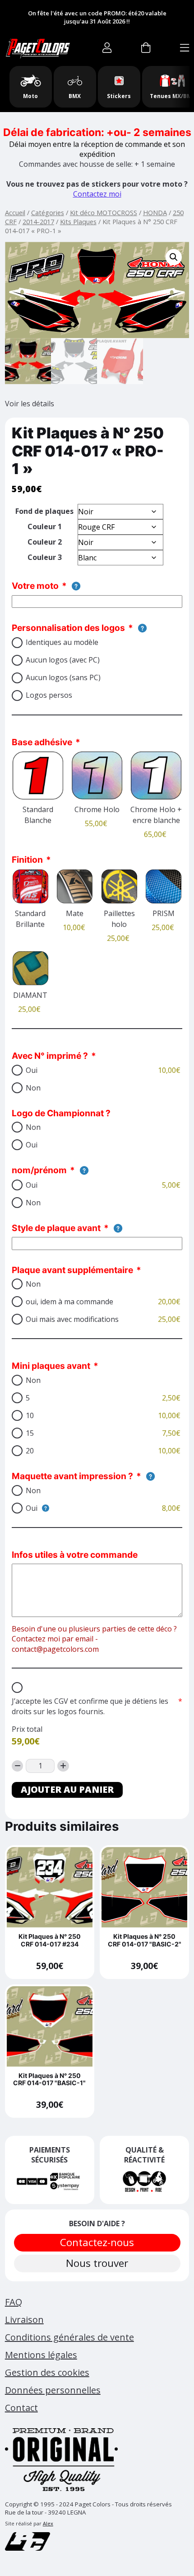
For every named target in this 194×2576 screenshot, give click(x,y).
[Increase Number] (63, 1766)
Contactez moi (97, 194)
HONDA (155, 212)
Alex (48, 2523)
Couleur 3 (45, 557)
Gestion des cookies (47, 2372)
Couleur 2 (45, 542)
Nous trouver (97, 2263)
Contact (21, 2408)
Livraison (24, 2320)
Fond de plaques (44, 511)
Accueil (15, 212)
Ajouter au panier (67, 1789)
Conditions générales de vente (69, 2337)
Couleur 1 (45, 526)
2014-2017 (38, 221)
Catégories (48, 212)
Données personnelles (53, 2390)
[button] (174, 257)
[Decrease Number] (18, 1766)
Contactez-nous (97, 2242)
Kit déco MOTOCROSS (104, 212)
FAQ (14, 2302)
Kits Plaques (78, 221)
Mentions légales (41, 2355)
